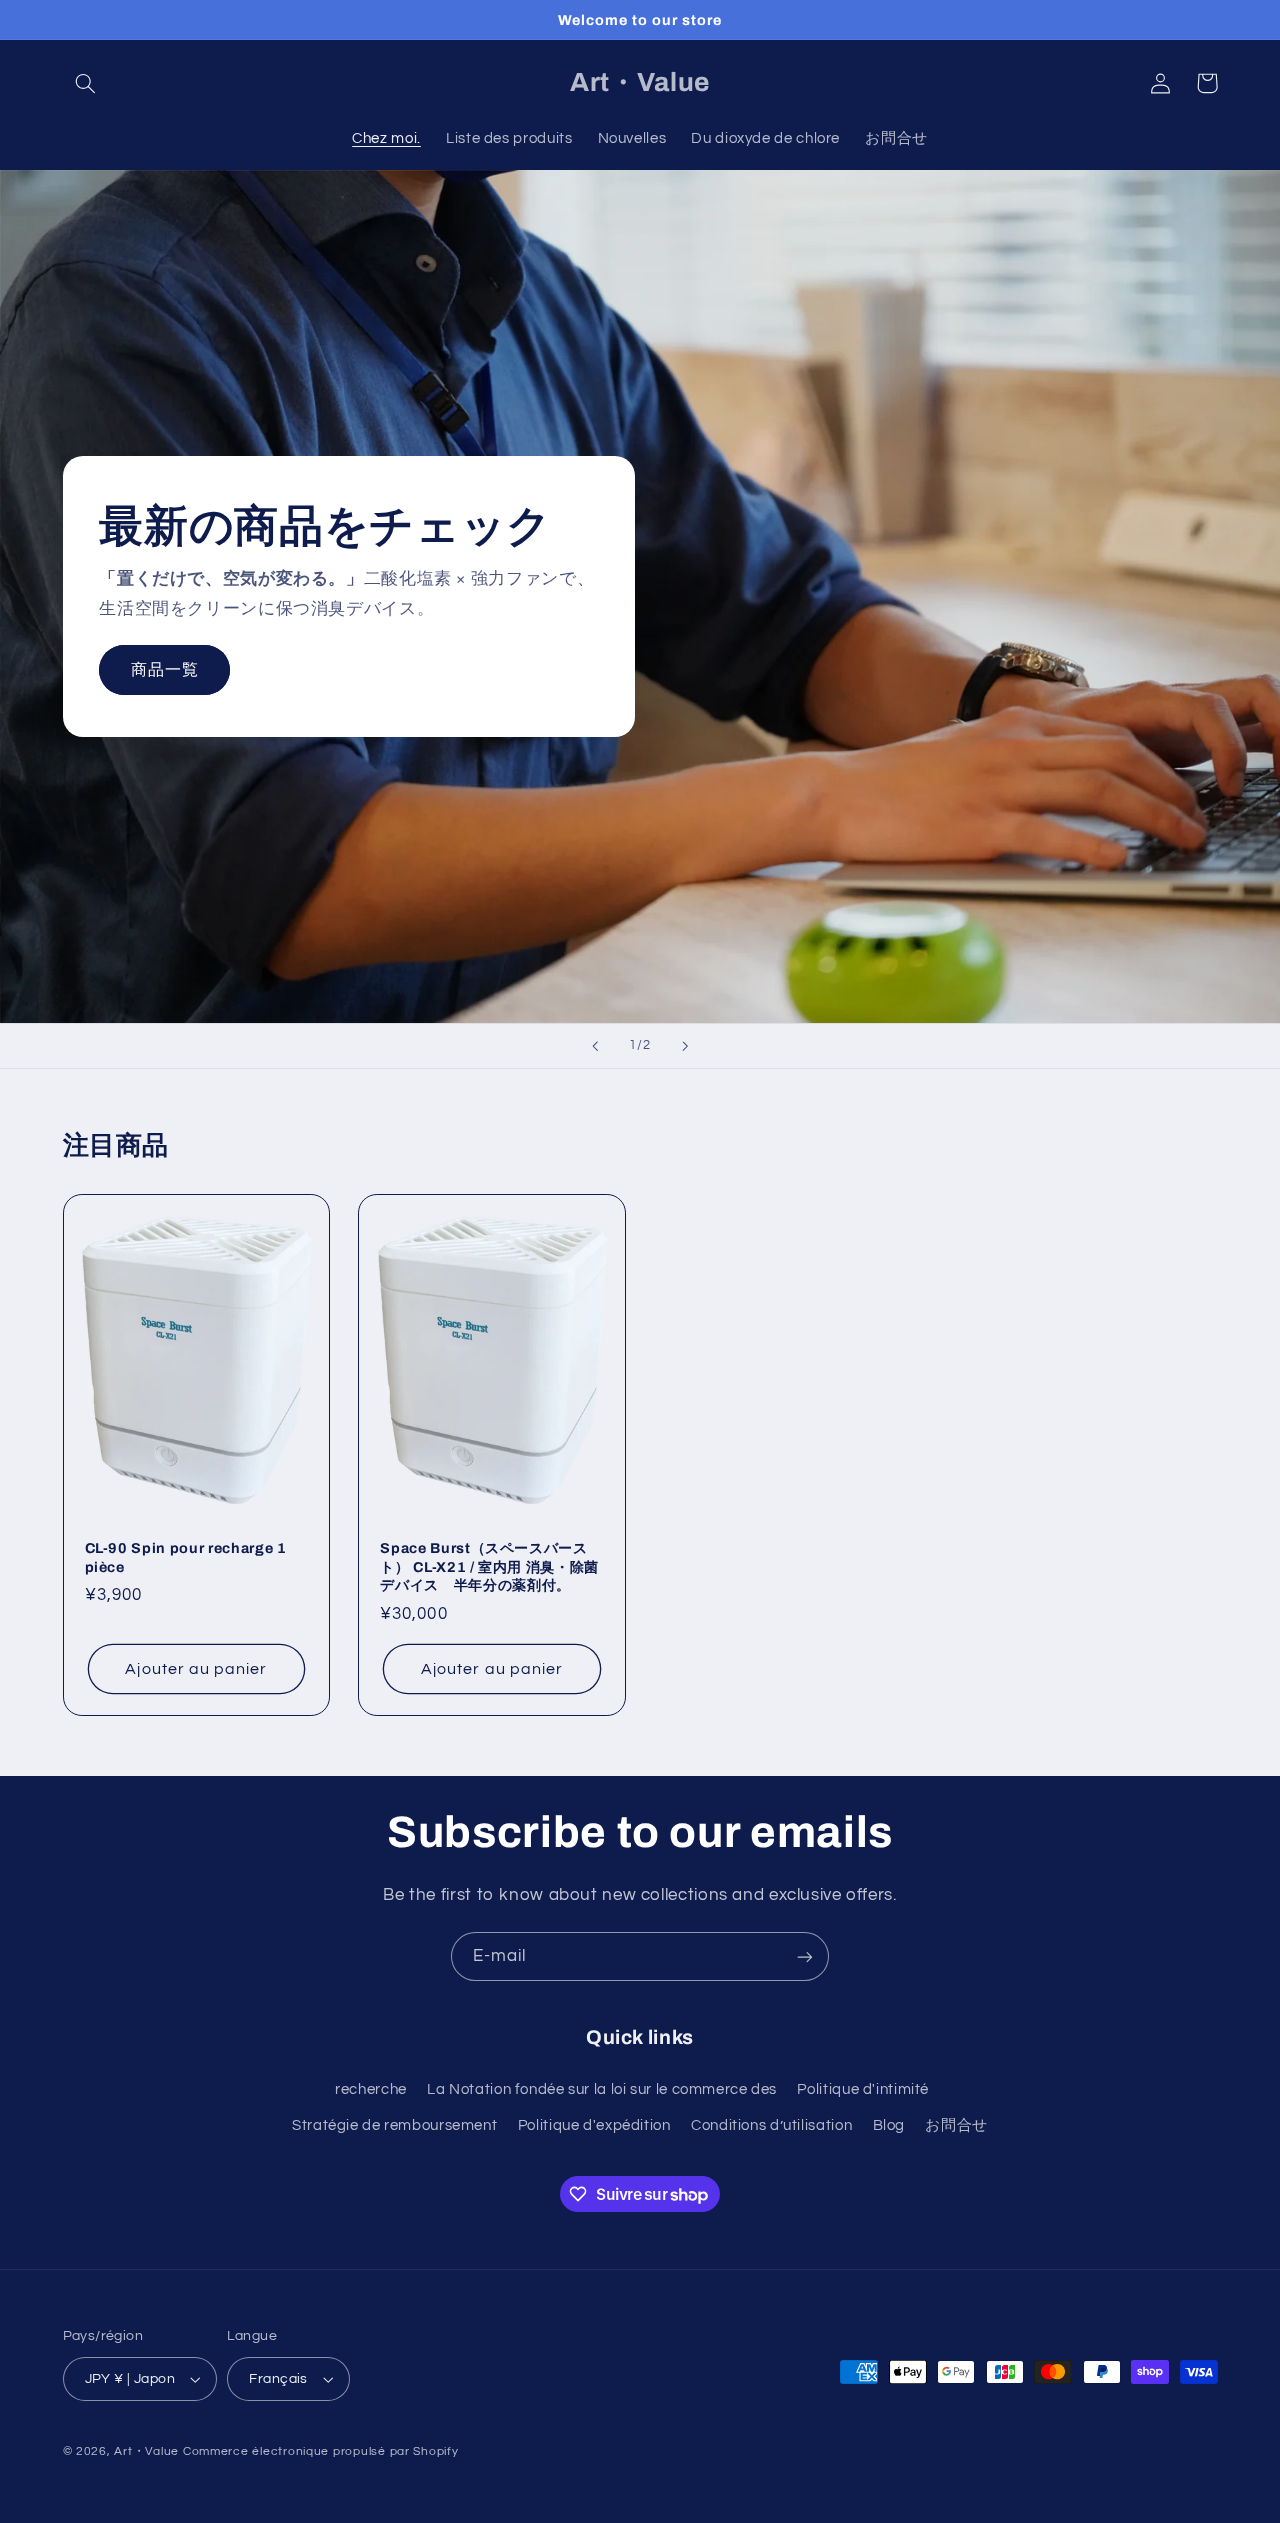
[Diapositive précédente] (595, 1046)
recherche (371, 2089)
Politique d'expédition (594, 2125)
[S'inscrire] (805, 1956)
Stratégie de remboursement (394, 2125)
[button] (86, 83)
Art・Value (146, 2451)
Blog (889, 2125)
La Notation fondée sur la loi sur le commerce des (602, 2089)
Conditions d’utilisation (771, 2125)
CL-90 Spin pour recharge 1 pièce (186, 1557)
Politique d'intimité (863, 2089)
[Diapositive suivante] (685, 1046)
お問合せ (956, 2125)
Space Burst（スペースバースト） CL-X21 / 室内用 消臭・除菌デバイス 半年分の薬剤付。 (489, 1566)
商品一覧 (165, 670)
